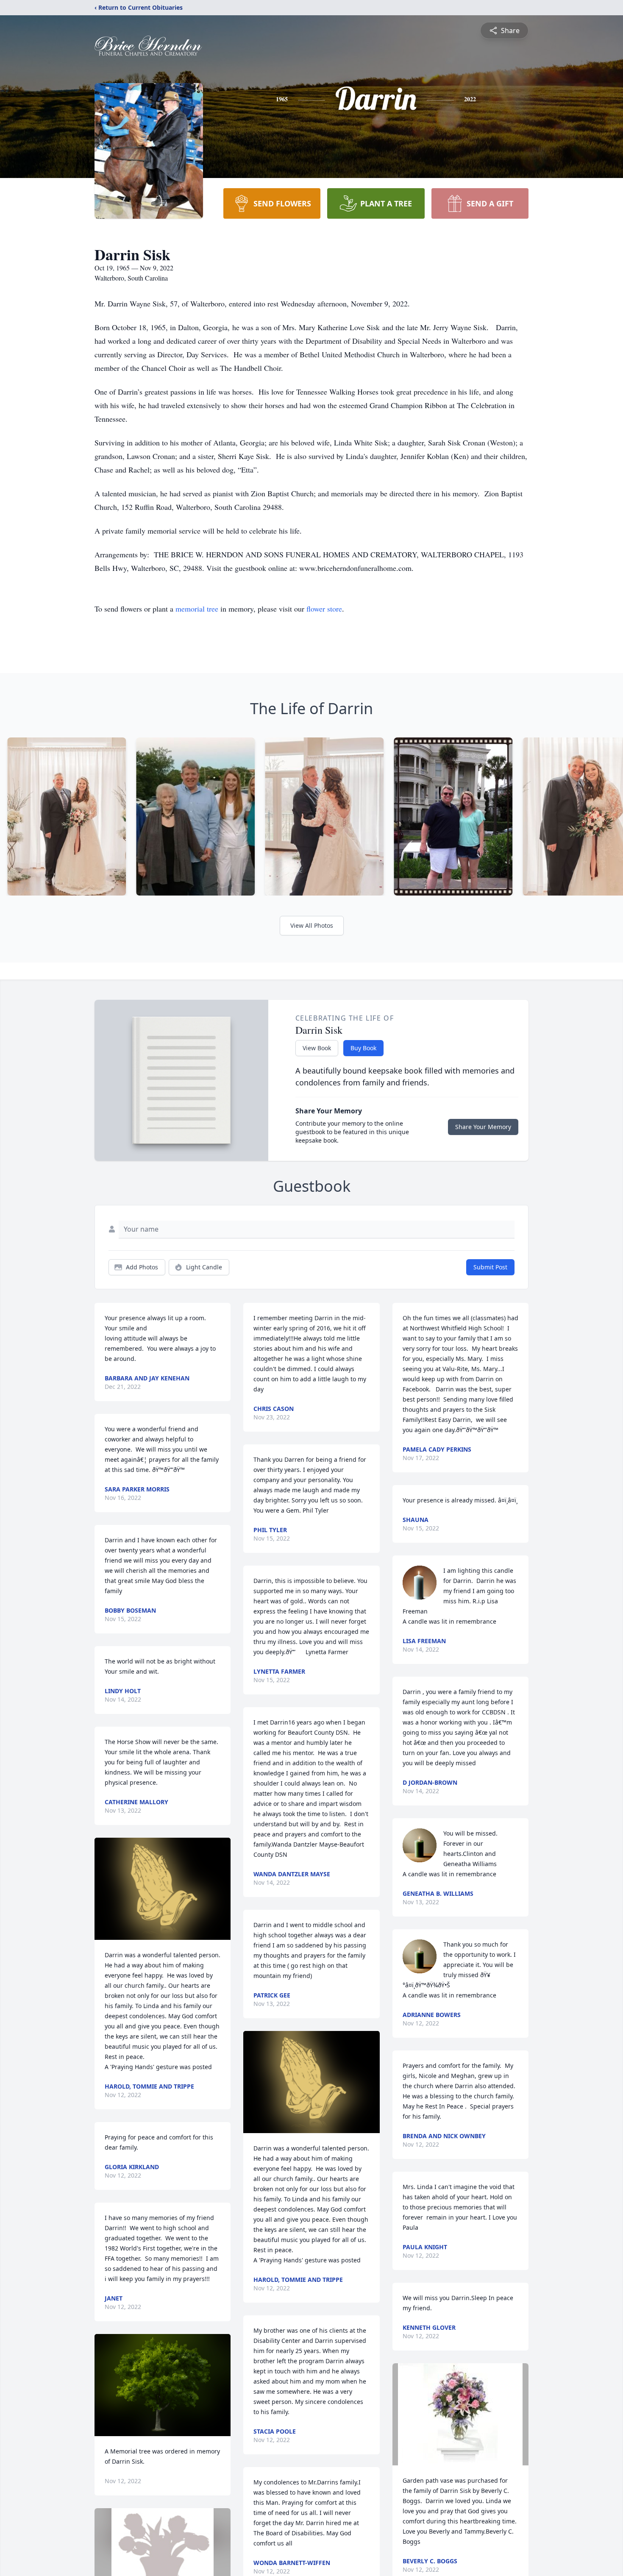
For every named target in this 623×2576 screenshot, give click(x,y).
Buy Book (363, 1048)
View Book (317, 1048)
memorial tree (197, 609)
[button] (163, 1889)
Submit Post (490, 1267)
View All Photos (312, 925)
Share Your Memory (483, 1127)
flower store (324, 609)
